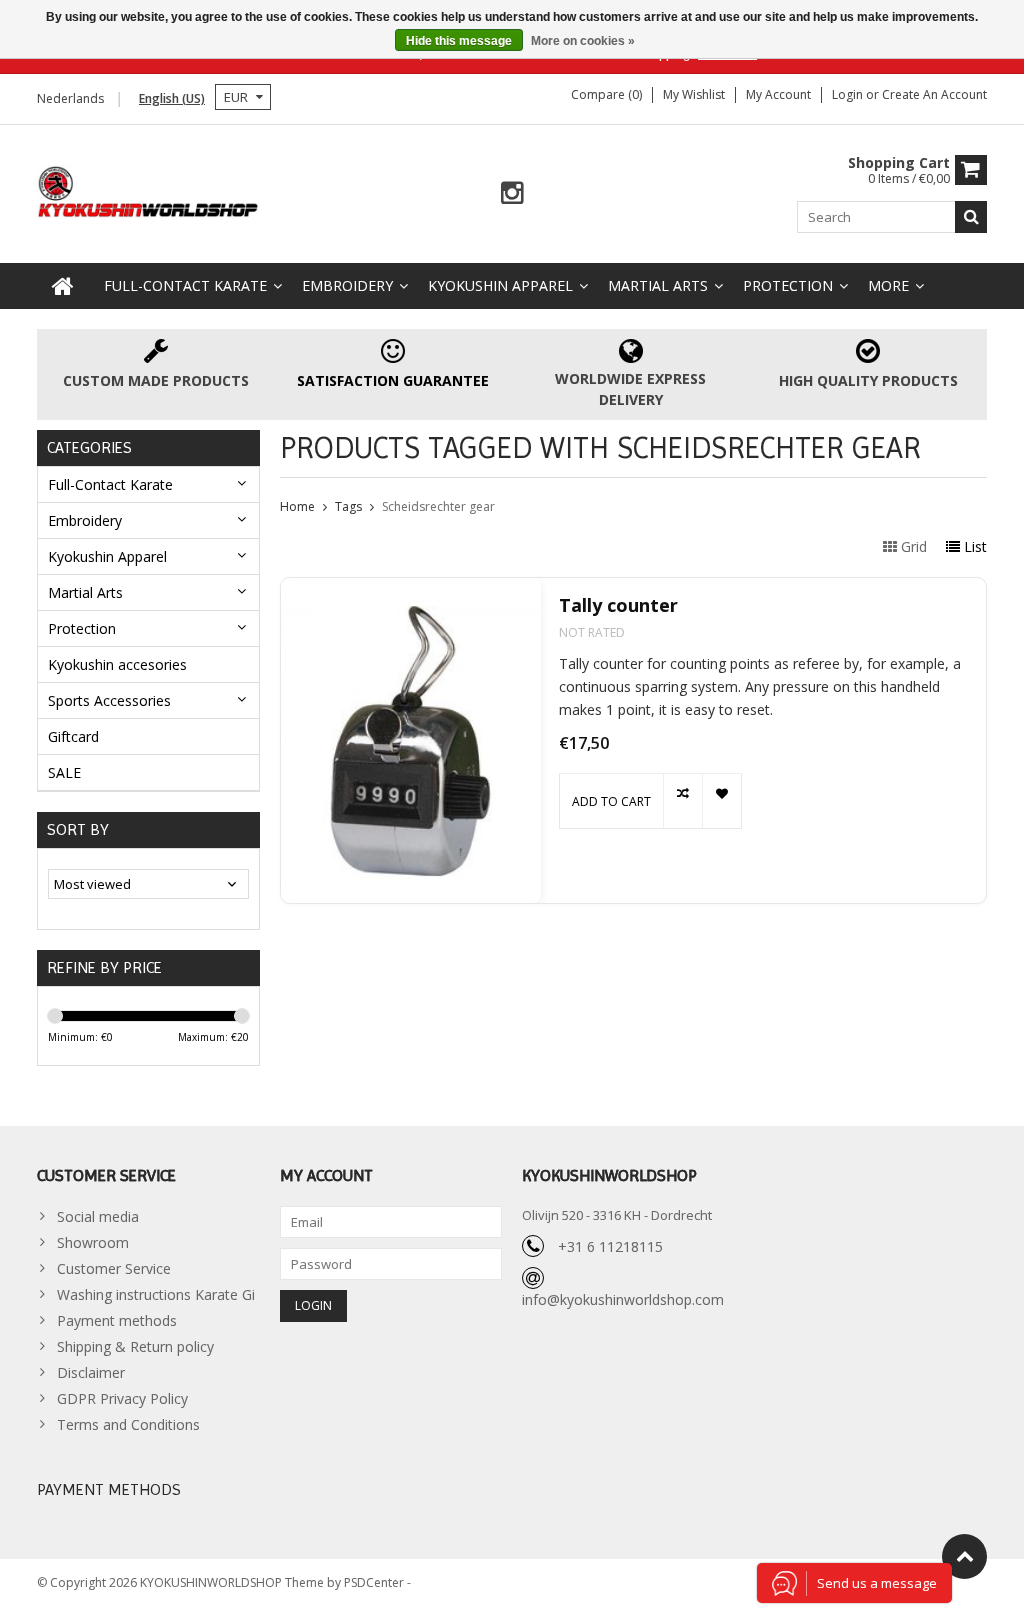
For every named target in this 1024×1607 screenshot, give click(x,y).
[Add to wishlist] (721, 801)
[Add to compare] (682, 801)
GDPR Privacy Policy (122, 1398)
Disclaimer (91, 1372)
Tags (348, 506)
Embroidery (347, 285)
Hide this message (459, 41)
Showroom (93, 1242)
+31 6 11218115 (610, 1246)
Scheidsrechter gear (438, 506)
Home (297, 506)
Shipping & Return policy (135, 1346)
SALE (64, 772)
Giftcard (73, 736)
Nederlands (70, 98)
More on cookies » (583, 41)
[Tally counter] (411, 740)
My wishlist (694, 94)
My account (778, 94)
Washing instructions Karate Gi (156, 1294)
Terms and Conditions (128, 1424)
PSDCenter (375, 1582)
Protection (788, 285)
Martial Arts (658, 285)
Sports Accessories (109, 700)
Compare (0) (606, 94)
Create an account (934, 94)
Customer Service (114, 1268)
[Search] (971, 217)
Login (849, 94)
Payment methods (117, 1320)
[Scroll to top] (964, 1556)
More (888, 285)
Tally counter (618, 605)
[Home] (63, 286)
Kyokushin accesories (117, 664)
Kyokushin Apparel (500, 285)
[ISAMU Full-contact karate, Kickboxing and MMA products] (148, 189)
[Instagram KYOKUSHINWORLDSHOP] (512, 193)
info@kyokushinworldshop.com (623, 1299)
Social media (98, 1216)
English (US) (172, 98)
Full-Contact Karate (185, 285)
